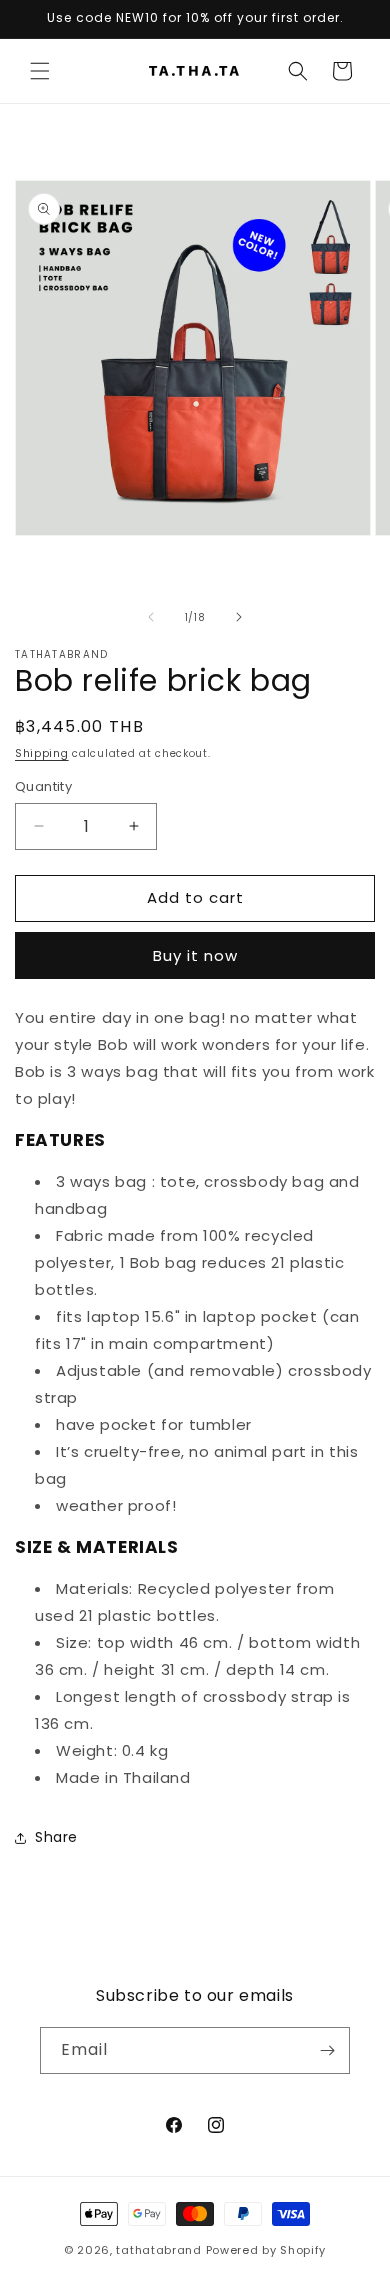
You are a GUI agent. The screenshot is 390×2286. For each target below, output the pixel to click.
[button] (40, 71)
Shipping (42, 753)
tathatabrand (158, 2250)
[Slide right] (239, 617)
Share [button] (56, 1837)
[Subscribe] (327, 2050)
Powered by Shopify (266, 2250)
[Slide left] (151, 617)
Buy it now (195, 955)
